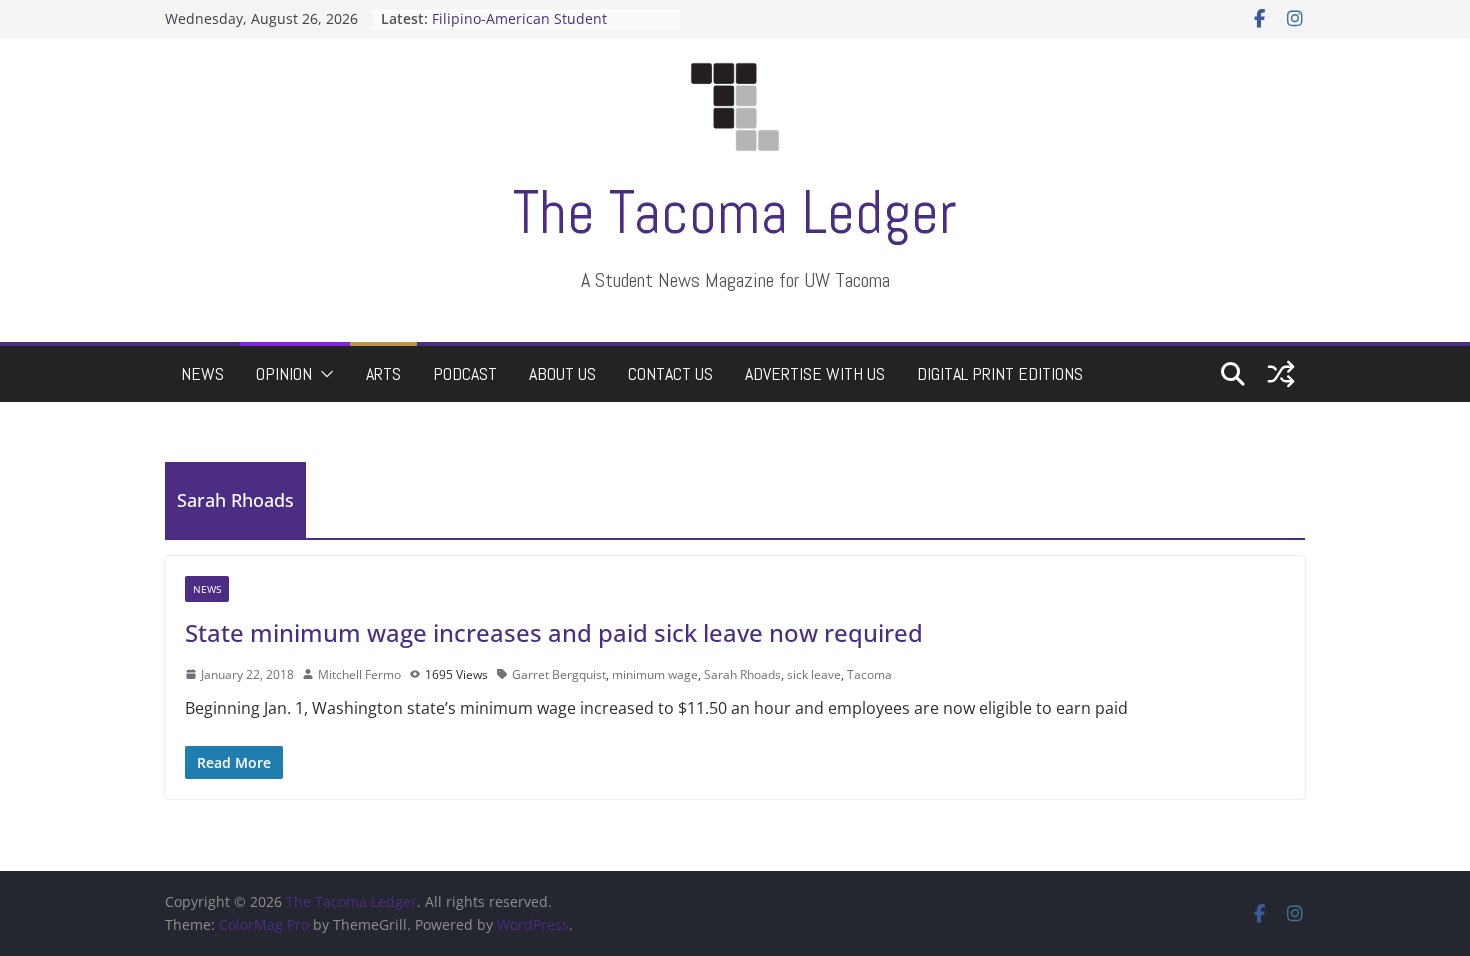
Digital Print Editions (1000, 373)
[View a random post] (1281, 374)
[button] (323, 374)
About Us (562, 373)
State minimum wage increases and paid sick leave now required (554, 632)
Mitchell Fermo (359, 674)
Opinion (284, 373)
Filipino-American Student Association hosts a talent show (539, 29)
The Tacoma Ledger (735, 212)
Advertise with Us (815, 373)
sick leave (814, 674)
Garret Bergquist (559, 674)
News (202, 373)
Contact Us (670, 373)
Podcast (465, 373)
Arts (383, 373)
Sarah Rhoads (742, 674)
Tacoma (869, 674)
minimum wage (655, 674)
